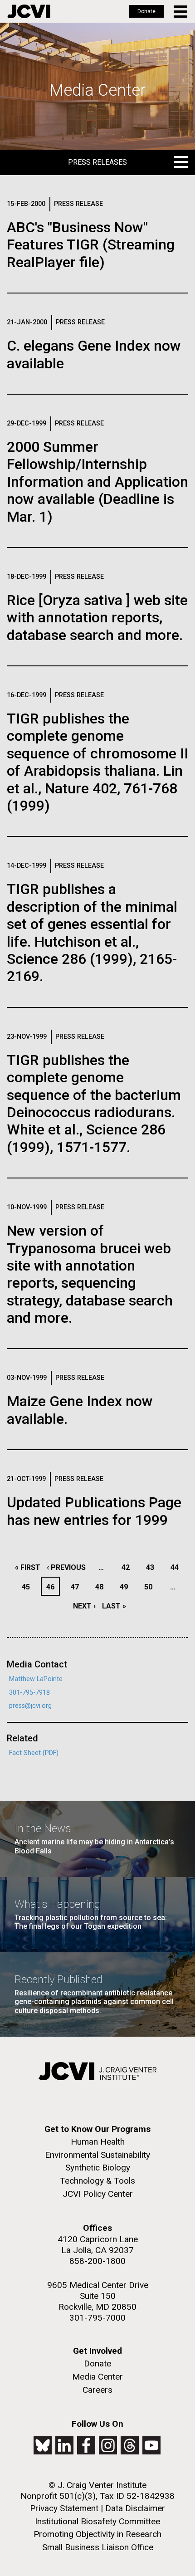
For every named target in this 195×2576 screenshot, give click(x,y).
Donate (146, 11)
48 (102, 1587)
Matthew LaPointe (36, 1679)
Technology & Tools (97, 2181)
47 (77, 1587)
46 (53, 1587)
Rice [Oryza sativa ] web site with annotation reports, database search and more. (97, 618)
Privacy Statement (64, 2508)
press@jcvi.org (30, 1706)
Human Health (98, 2142)
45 (28, 1587)
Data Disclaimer (135, 2508)
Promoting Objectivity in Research (97, 2534)
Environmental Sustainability (97, 2155)
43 (153, 1567)
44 (177, 1567)
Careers (97, 2390)
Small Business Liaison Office (98, 2547)
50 (151, 1587)
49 (126, 1587)
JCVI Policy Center (98, 2194)
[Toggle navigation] (181, 12)
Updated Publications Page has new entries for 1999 (94, 1511)
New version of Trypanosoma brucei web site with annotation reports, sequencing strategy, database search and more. (90, 1274)
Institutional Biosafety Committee (97, 2521)
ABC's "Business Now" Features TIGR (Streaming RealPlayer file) (91, 245)
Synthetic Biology (98, 2168)
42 (128, 1567)
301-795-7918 (29, 1693)
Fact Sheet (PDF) (34, 1753)
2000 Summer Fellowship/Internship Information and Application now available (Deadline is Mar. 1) (97, 482)
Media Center (97, 2377)
